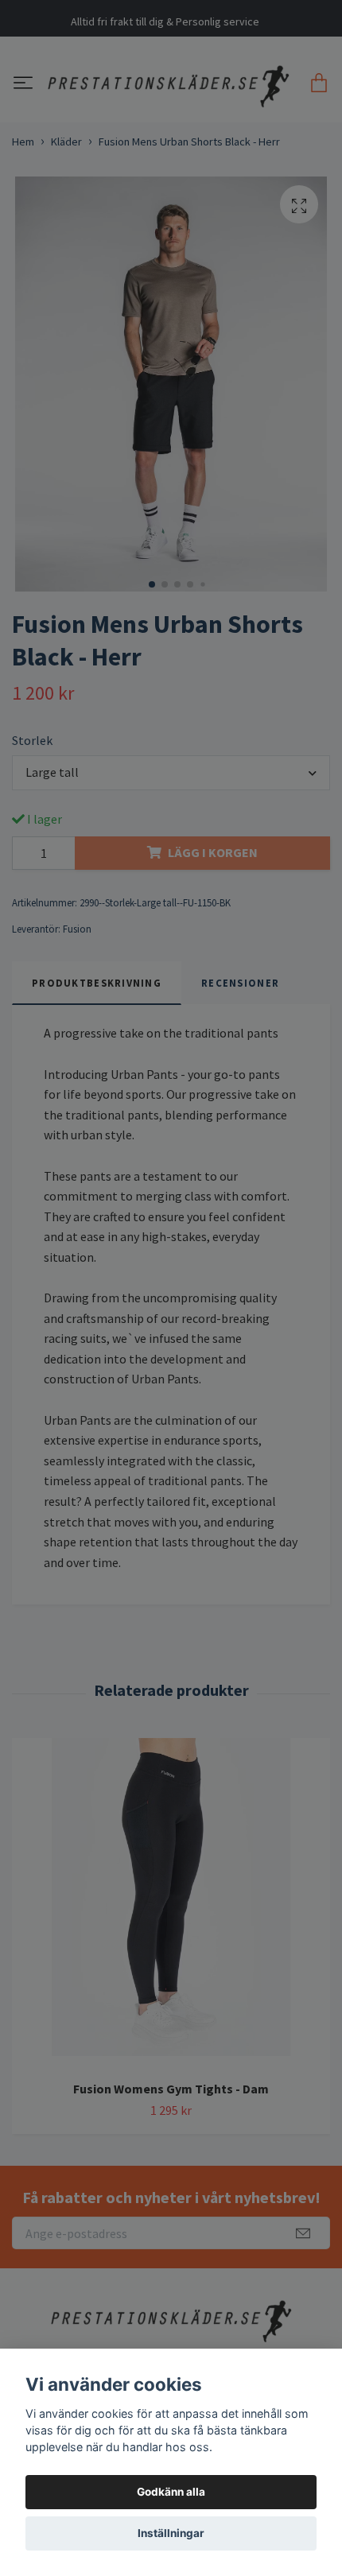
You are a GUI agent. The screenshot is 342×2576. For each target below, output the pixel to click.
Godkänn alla (171, 2492)
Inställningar (171, 2533)
